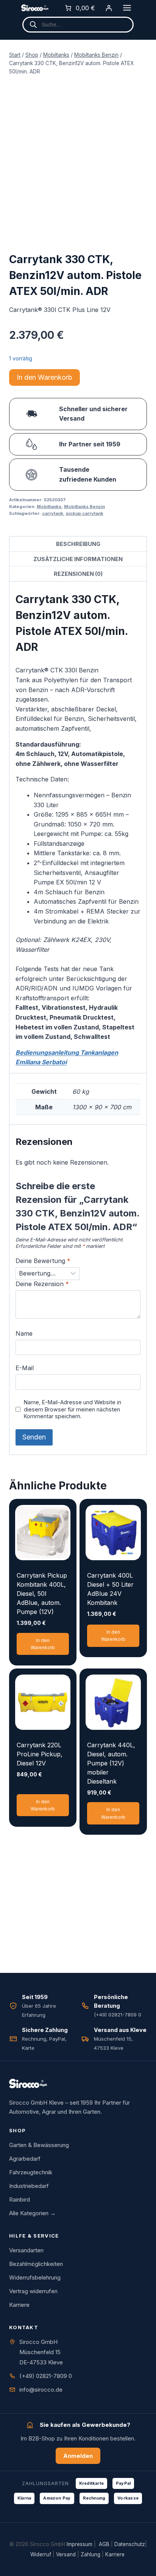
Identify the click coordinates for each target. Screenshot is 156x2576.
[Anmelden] (109, 8)
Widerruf (41, 2554)
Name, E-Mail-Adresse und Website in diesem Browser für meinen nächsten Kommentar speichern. (73, 1409)
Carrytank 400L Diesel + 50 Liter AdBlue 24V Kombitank (110, 1589)
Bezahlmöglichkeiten (36, 2264)
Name (24, 1333)
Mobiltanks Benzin (84, 507)
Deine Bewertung (43, 1261)
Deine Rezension (42, 1284)
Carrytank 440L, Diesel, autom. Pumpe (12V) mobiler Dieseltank (111, 1763)
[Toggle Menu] (127, 8)
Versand (66, 2554)
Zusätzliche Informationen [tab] (78, 559)
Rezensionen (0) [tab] (78, 574)
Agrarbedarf (25, 2159)
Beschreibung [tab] (78, 544)
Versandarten (26, 2250)
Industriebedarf (29, 2186)
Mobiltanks (49, 507)
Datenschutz (130, 2544)
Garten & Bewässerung (39, 2145)
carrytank (53, 513)
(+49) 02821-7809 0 (46, 2376)
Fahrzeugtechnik (31, 2172)
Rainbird (19, 2199)
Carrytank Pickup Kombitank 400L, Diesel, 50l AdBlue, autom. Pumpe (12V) (42, 1594)
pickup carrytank (85, 513)
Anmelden (78, 2456)
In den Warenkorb (44, 377)
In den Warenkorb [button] (43, 1644)
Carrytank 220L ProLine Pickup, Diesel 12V (40, 1754)
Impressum (80, 2544)
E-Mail (25, 1368)
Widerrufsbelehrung (35, 2277)
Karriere (19, 2305)
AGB (104, 2544)
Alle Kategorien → (32, 2213)
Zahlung (90, 2554)
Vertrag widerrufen (33, 2291)
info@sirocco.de (41, 2390)
